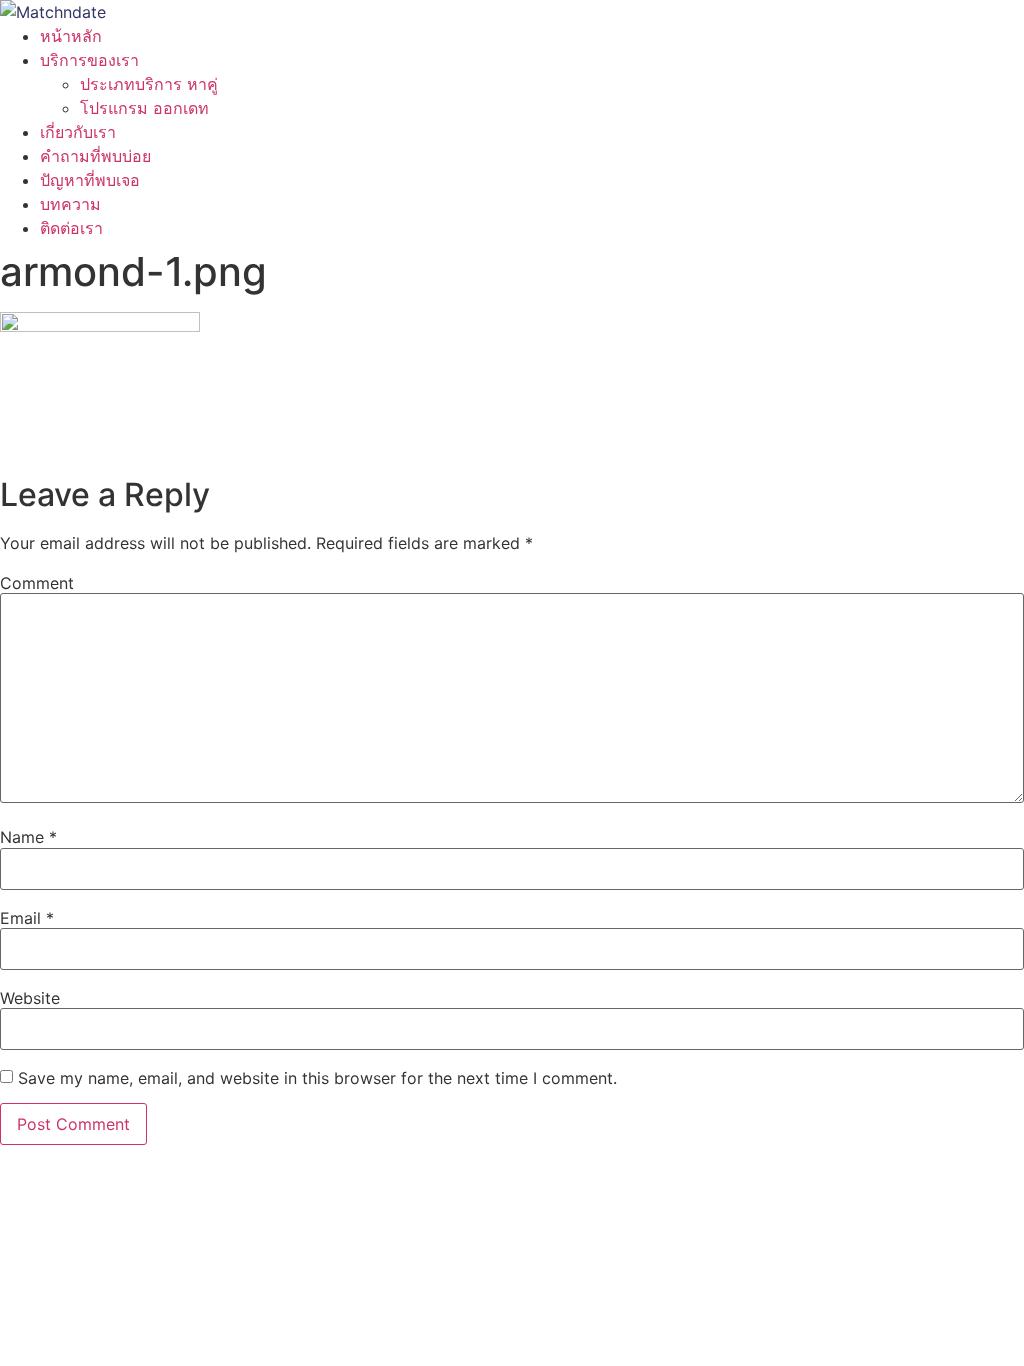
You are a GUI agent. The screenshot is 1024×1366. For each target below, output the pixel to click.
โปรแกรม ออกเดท (144, 108)
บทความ (70, 204)
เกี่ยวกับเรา (78, 132)
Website (30, 998)
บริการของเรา (89, 60)
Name (28, 837)
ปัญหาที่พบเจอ (90, 180)
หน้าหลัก (71, 36)
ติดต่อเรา (71, 228)
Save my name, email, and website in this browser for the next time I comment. (317, 1078)
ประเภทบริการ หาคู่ (149, 84)
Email (27, 918)
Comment (37, 583)
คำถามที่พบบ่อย (95, 156)
